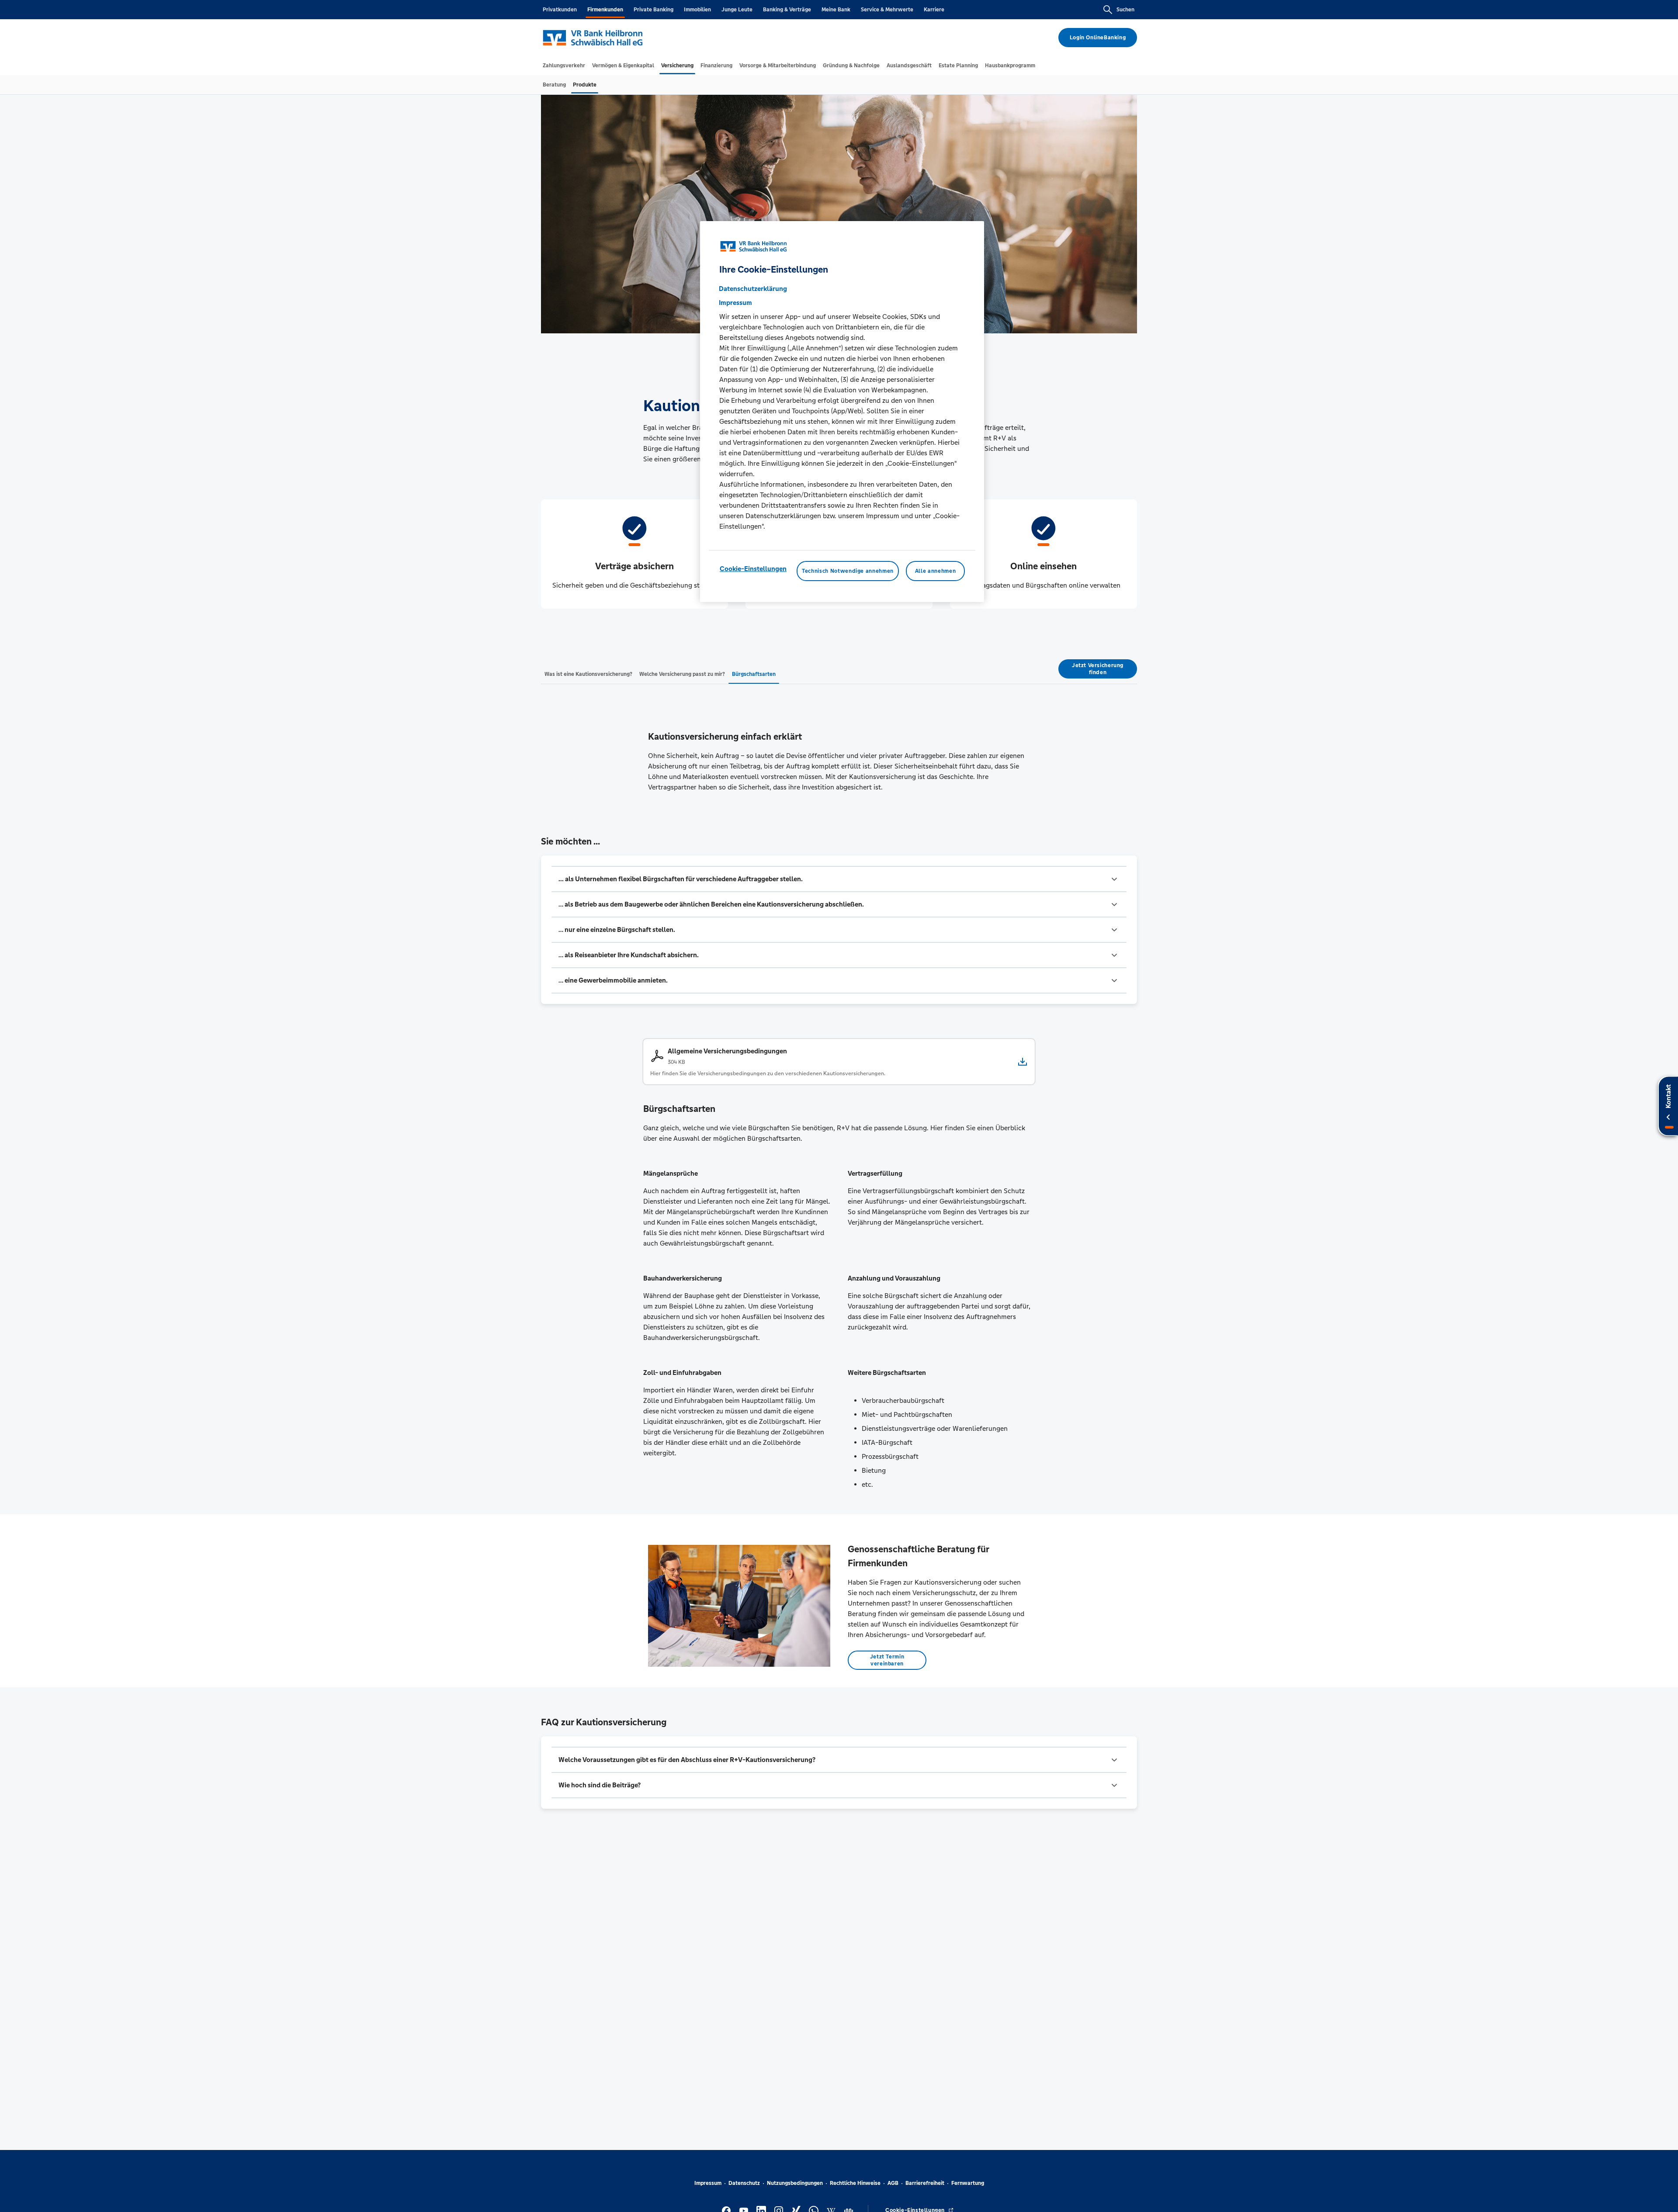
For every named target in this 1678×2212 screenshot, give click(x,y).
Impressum (708, 2183)
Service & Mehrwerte (887, 10)
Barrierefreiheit (925, 2183)
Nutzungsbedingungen (795, 2183)
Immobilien (697, 10)
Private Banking (654, 10)
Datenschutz (744, 2183)
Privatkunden (560, 10)
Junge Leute (737, 10)
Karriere (934, 10)
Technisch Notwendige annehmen (848, 571)
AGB (893, 2183)
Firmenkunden (605, 10)
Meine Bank (836, 10)
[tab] (564, 66)
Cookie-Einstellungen (753, 569)
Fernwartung (968, 2183)
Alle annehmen (935, 571)
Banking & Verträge (787, 10)
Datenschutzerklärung (753, 289)
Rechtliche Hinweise (855, 2183)
